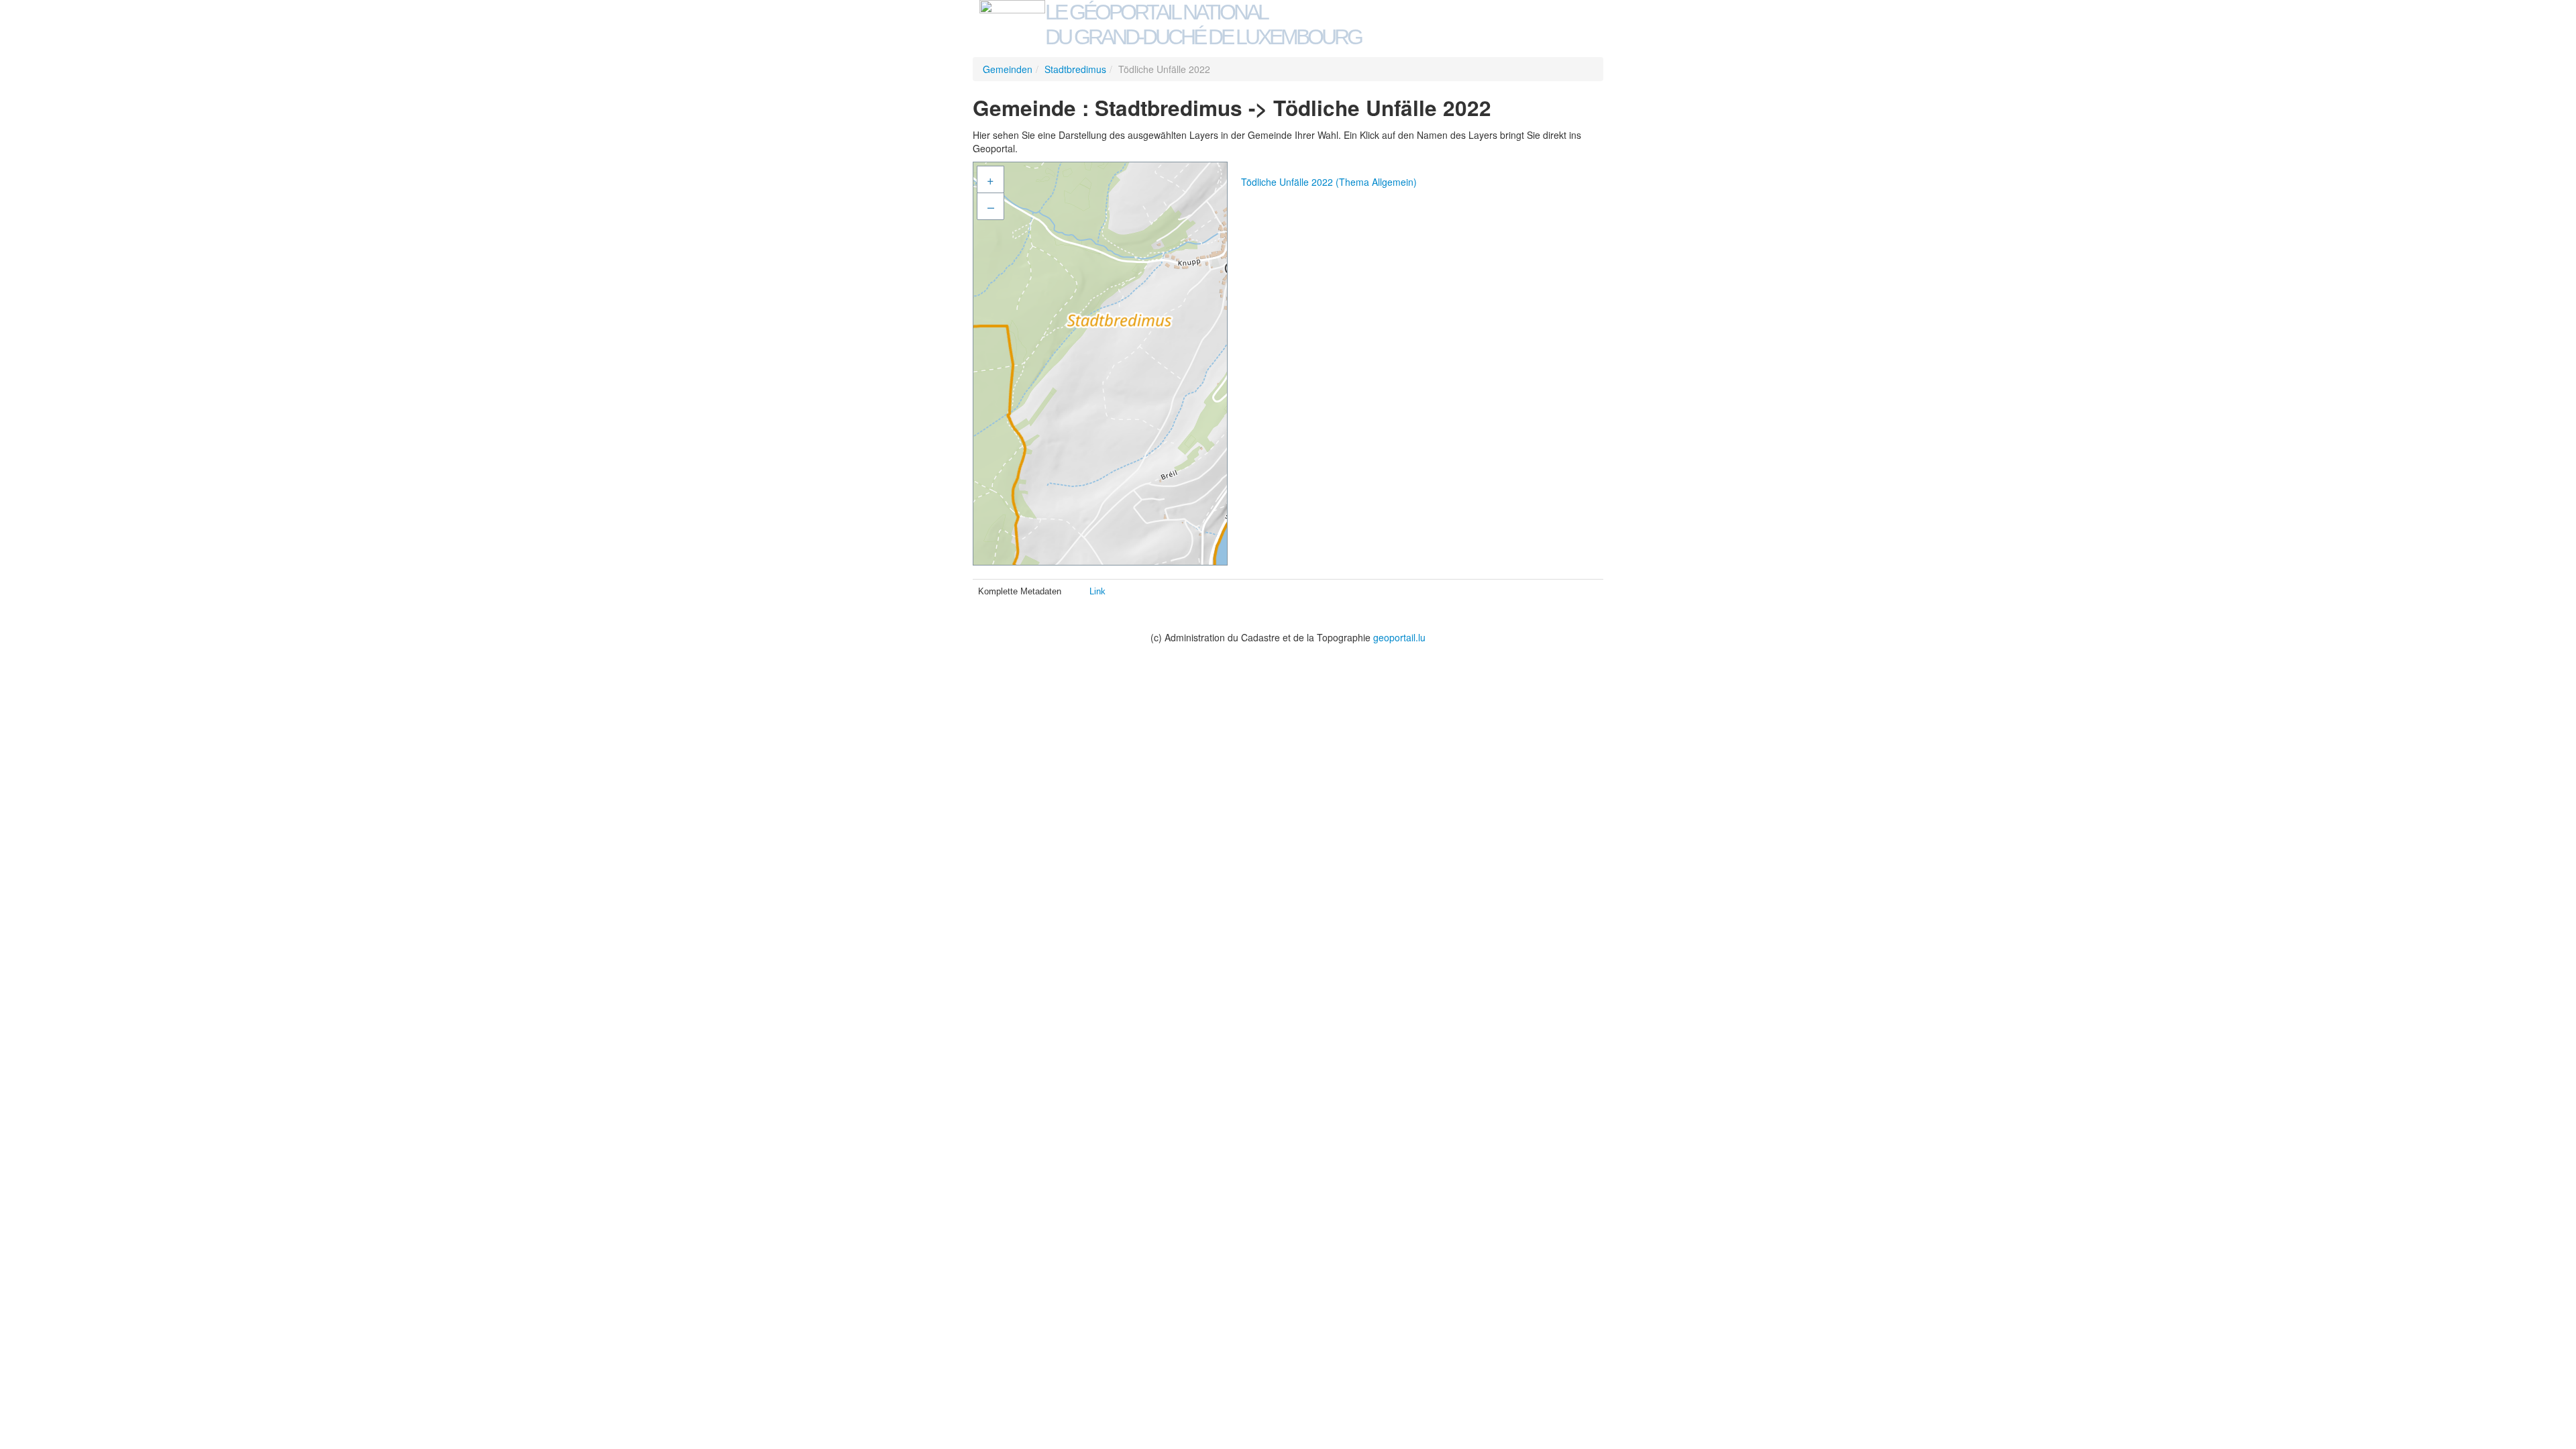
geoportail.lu (1399, 637)
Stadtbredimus (1075, 69)
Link (1097, 591)
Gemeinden (1008, 69)
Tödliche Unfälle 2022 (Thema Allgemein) (1329, 182)
